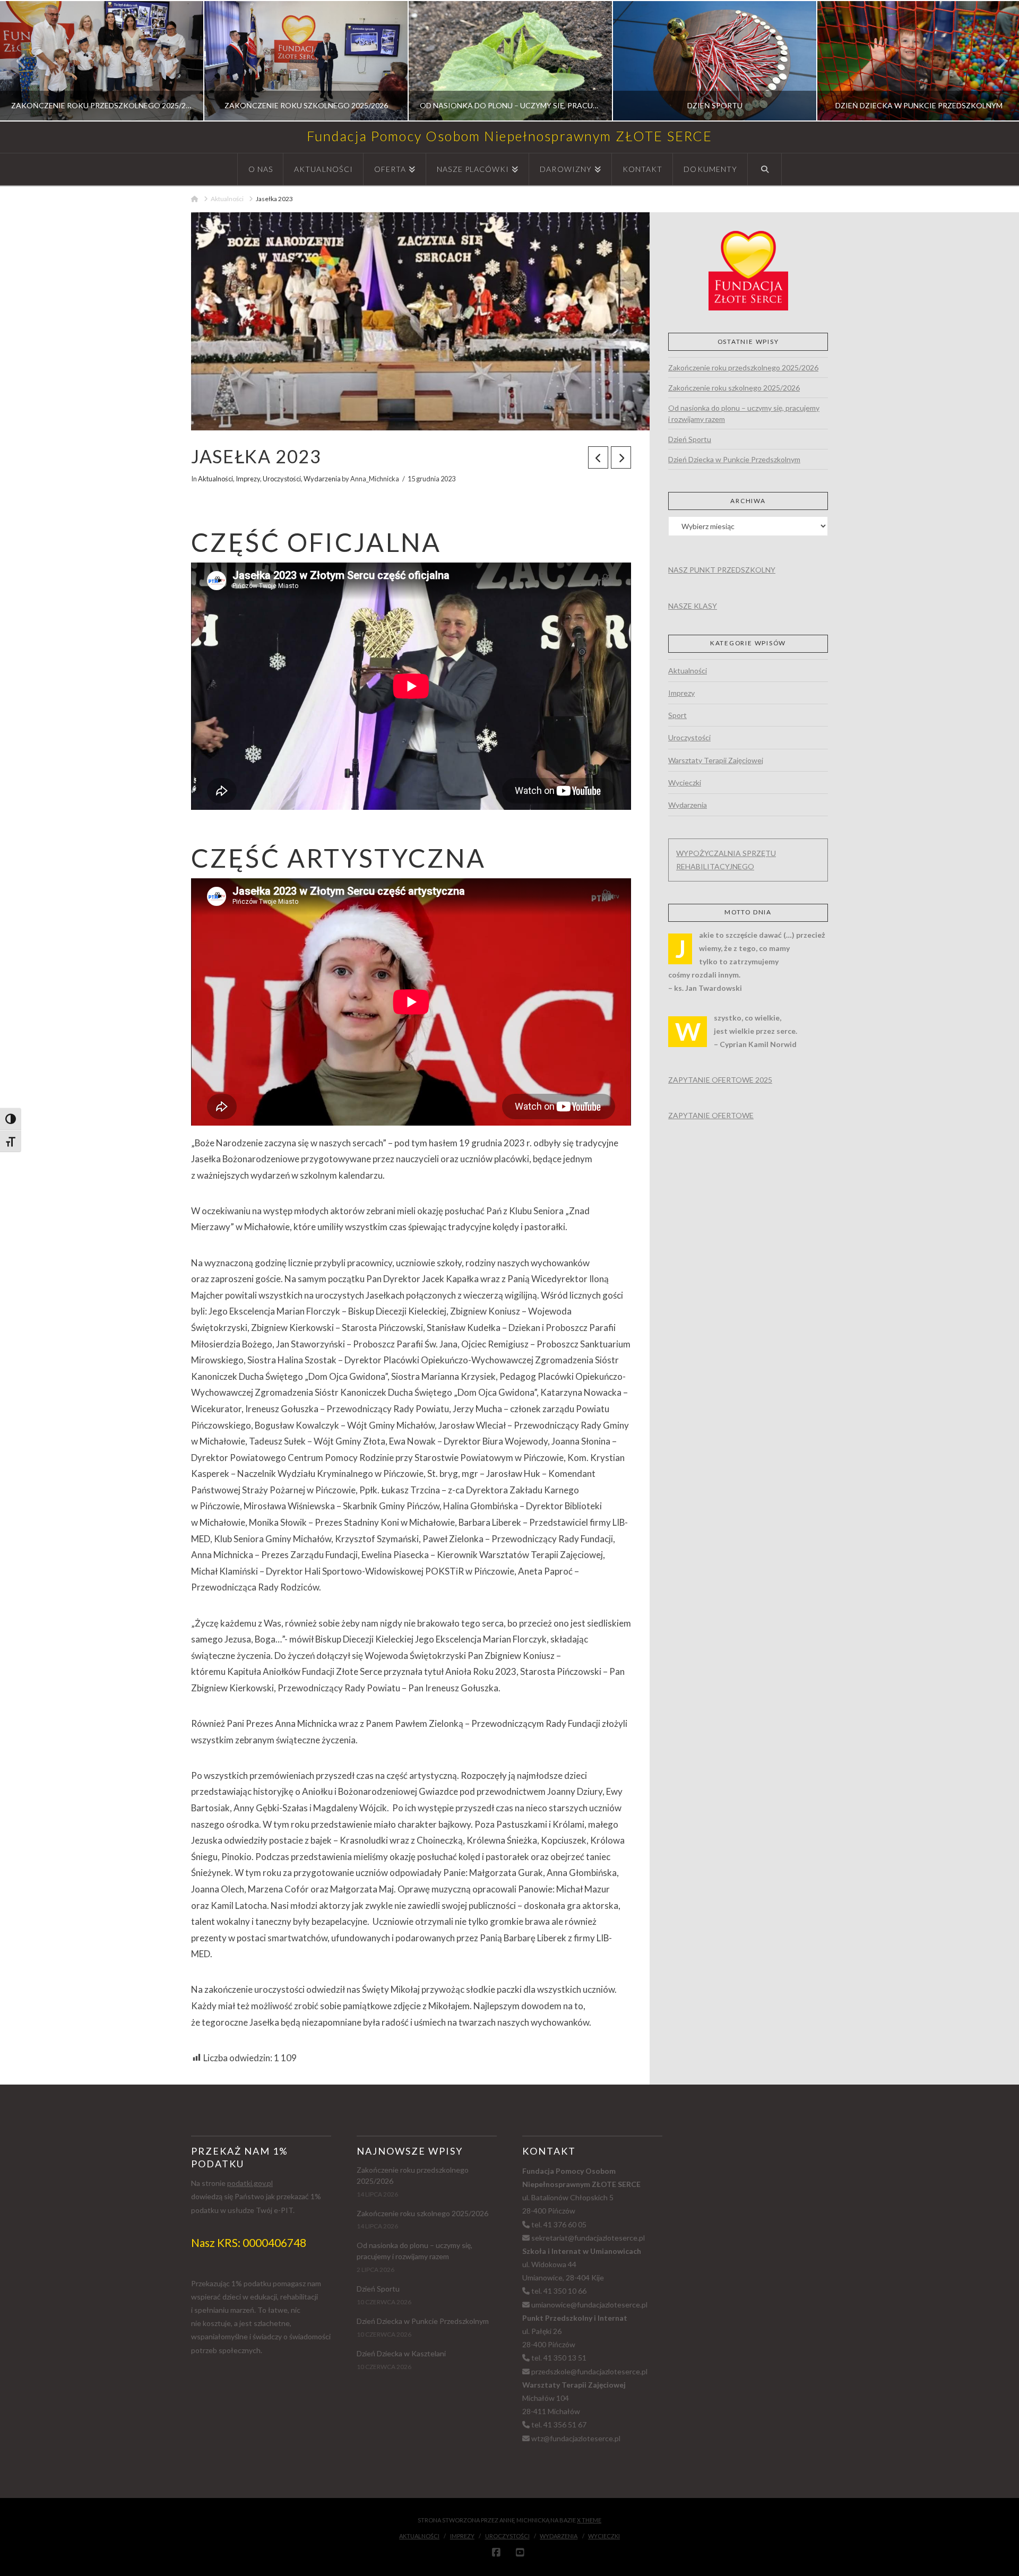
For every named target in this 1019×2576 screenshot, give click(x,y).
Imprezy (248, 479)
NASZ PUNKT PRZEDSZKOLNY (722, 570)
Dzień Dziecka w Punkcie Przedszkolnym (734, 459)
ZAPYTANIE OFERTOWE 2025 (720, 1080)
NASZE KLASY (693, 606)
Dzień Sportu (690, 439)
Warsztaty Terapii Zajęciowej (716, 760)
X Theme (589, 2520)
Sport (677, 715)
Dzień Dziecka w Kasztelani (401, 2353)
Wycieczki (685, 783)
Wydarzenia (322, 479)
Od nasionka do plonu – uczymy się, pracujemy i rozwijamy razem (744, 413)
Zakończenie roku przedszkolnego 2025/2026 (743, 368)
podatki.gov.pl (250, 2183)
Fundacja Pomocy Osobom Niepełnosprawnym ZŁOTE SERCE (510, 136)
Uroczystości (282, 479)
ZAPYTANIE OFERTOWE (711, 1115)
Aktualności (215, 479)
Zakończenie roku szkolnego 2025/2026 (734, 388)
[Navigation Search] (765, 169)
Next (996, 61)
